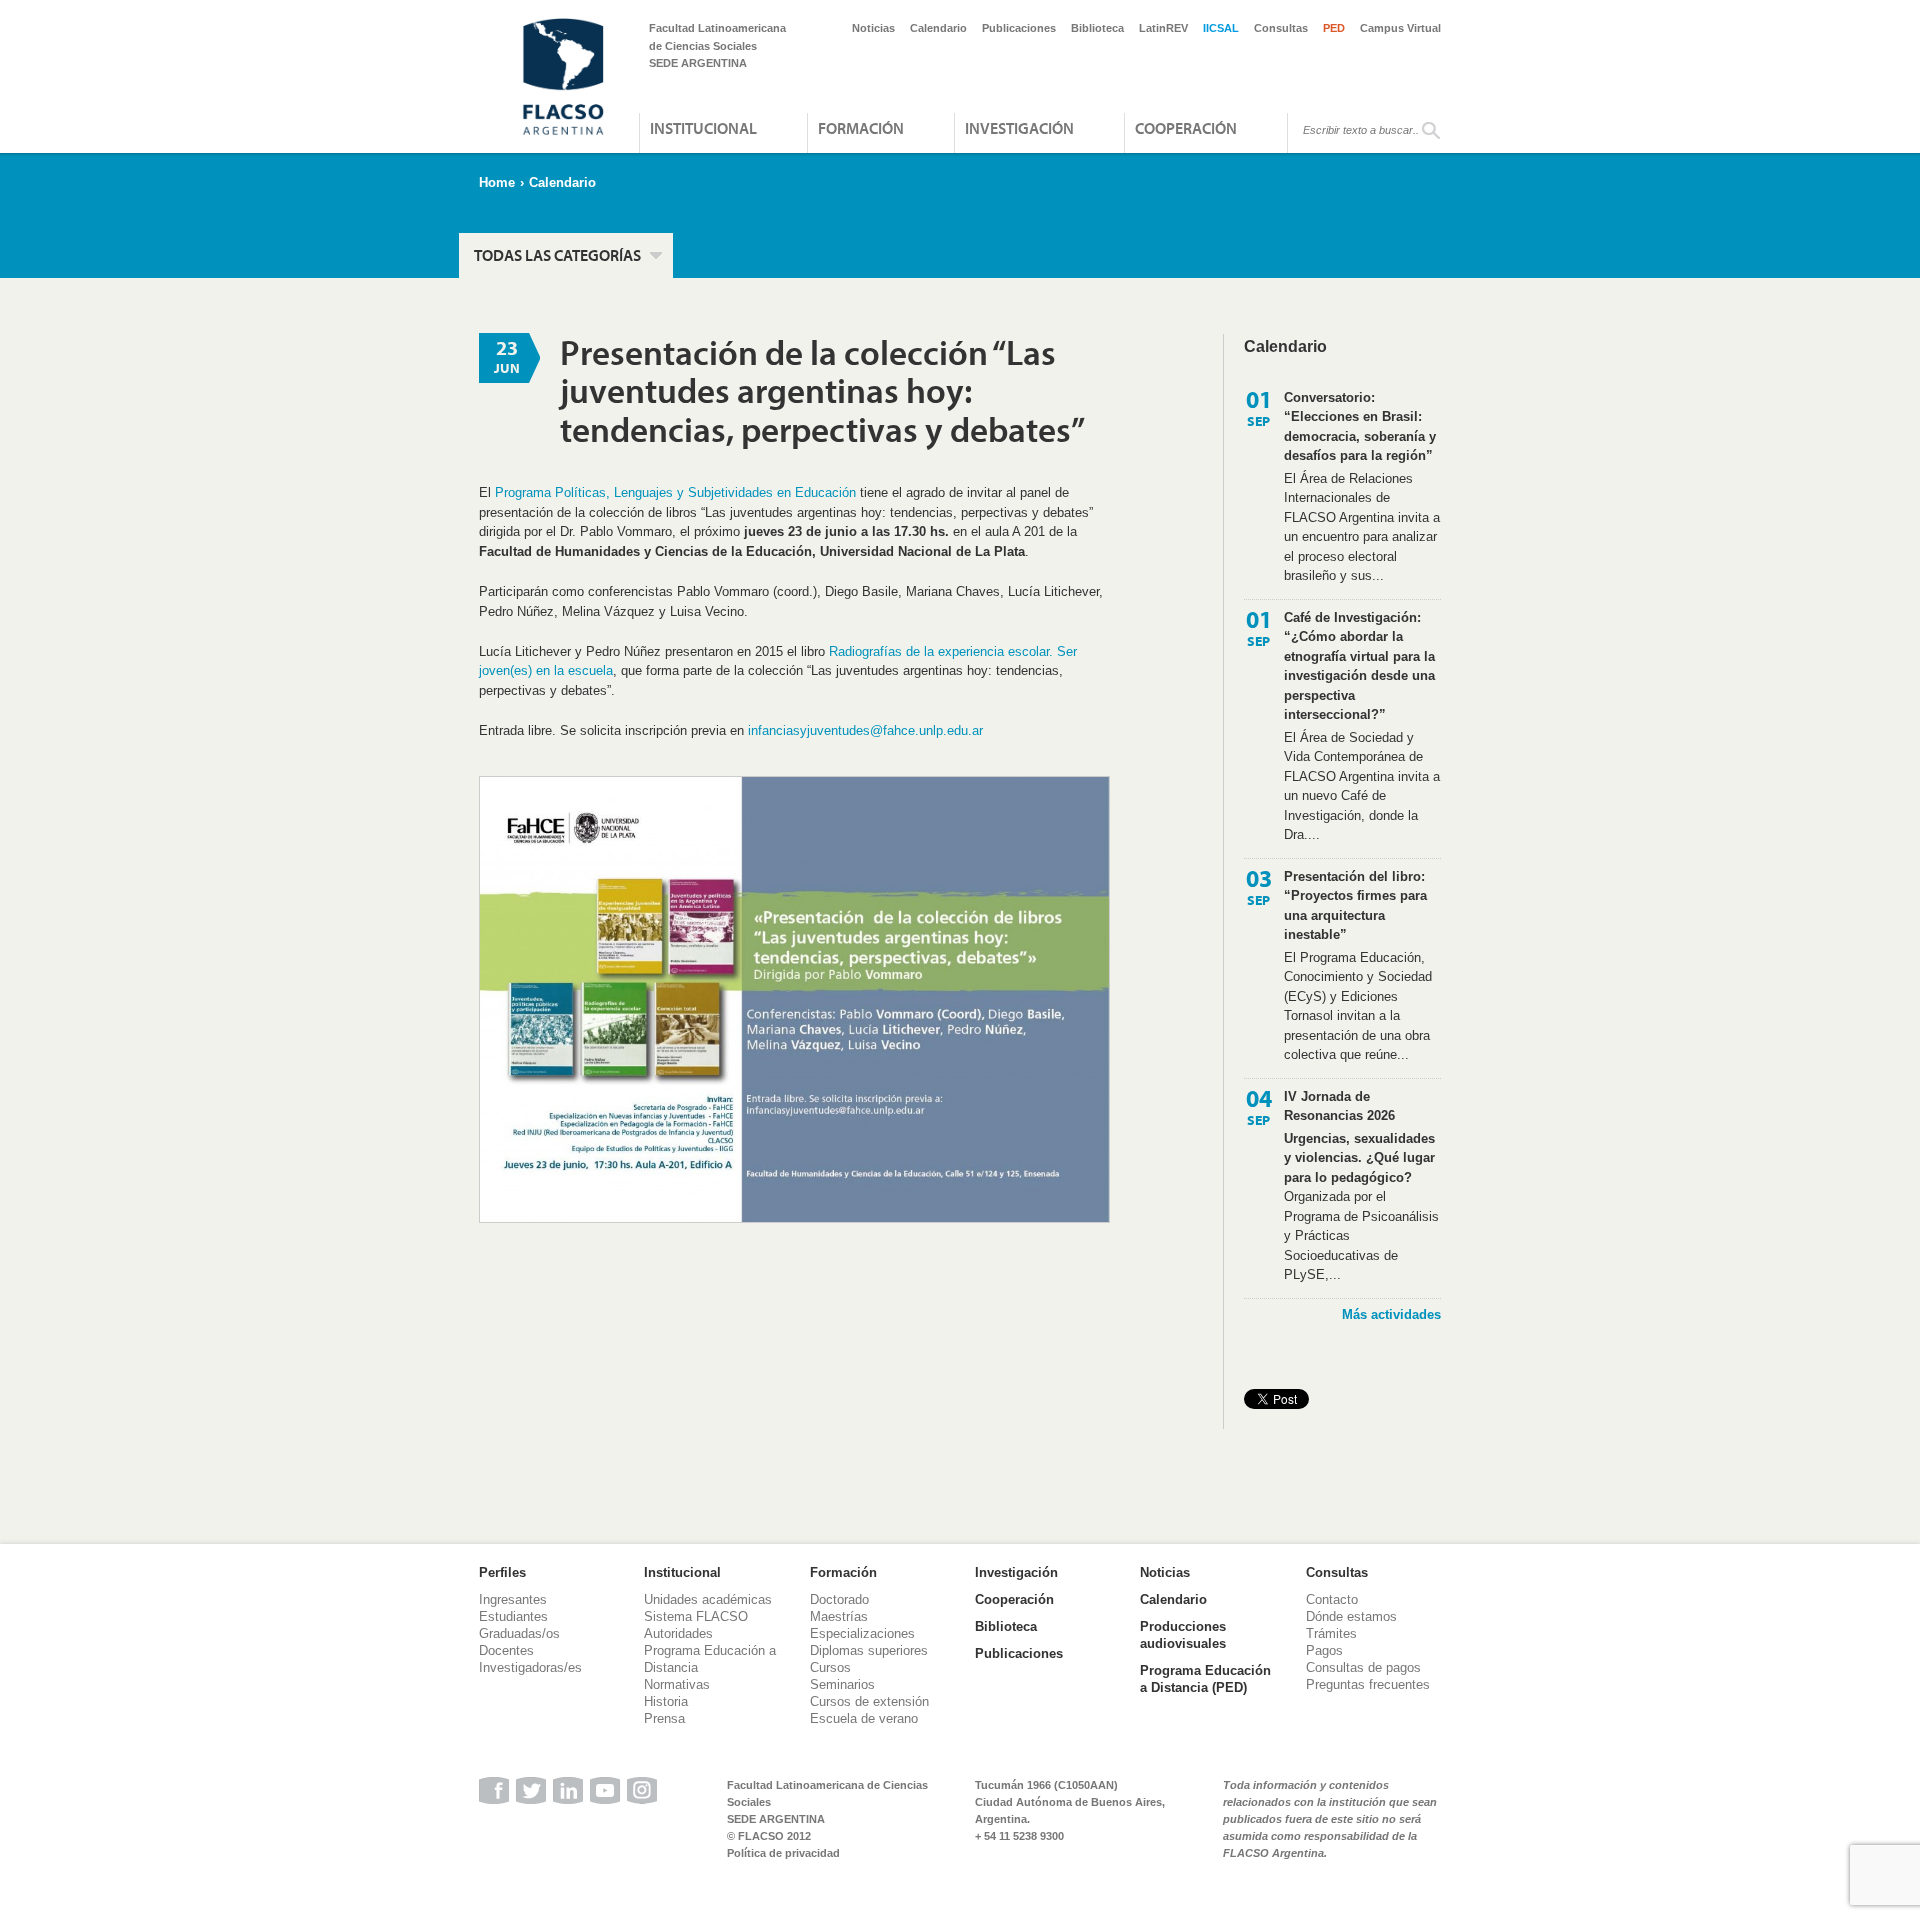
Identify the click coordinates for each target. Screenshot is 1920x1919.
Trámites (1331, 1633)
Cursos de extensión (869, 1701)
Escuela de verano (864, 1718)
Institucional (703, 128)
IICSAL (1221, 28)
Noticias (873, 28)
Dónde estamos (1351, 1616)
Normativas (677, 1684)
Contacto (1332, 1599)
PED (1334, 28)
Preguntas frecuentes (1368, 1684)
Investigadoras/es (530, 1667)
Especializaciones (862, 1633)
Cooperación (1186, 128)
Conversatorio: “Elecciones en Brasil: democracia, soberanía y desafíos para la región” (1360, 427)
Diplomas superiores (869, 1650)
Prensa (664, 1718)
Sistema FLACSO (696, 1616)
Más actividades (1391, 1314)
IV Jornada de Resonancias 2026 (1339, 1106)
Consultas (1281, 28)
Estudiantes (513, 1616)
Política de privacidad (783, 1853)
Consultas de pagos (1363, 1667)
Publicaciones (1019, 28)
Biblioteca (1097, 28)
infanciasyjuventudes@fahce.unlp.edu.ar (865, 730)
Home (497, 182)
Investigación (1019, 128)
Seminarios (842, 1684)
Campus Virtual (1400, 28)
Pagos (1324, 1650)
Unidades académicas (708, 1599)
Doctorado (839, 1599)
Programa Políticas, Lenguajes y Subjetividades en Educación (675, 492)
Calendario (938, 28)
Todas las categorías (557, 255)
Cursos (830, 1667)
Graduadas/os (519, 1633)
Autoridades (678, 1633)
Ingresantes (513, 1599)
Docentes (506, 1650)
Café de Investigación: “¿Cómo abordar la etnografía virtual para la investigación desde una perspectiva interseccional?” (1359, 666)
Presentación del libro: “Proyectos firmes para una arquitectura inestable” (1355, 906)
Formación (861, 128)
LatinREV (1163, 28)
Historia (666, 1701)
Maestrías (839, 1616)
